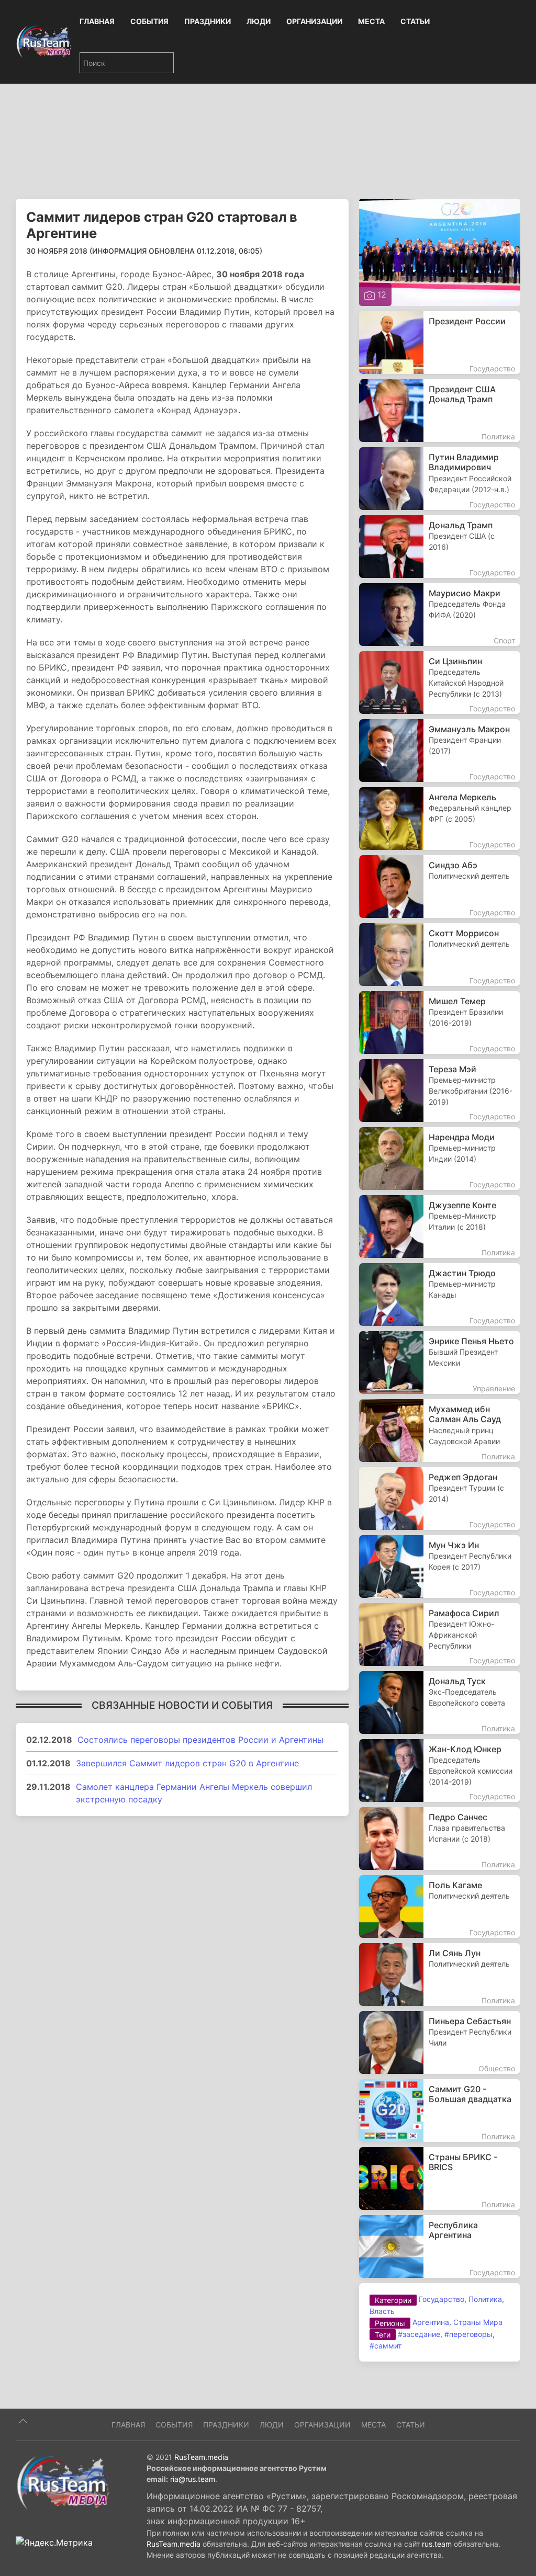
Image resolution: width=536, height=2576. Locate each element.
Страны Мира (478, 2322)
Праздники (208, 21)
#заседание (419, 2334)
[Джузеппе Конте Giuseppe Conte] (440, 1227)
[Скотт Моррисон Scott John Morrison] (440, 955)
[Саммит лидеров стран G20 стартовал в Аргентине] (440, 252)
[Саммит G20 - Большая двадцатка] (440, 2110)
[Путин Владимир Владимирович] (440, 479)
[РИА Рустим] (63, 2482)
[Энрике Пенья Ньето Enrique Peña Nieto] (440, 1363)
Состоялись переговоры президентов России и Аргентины (200, 1740)
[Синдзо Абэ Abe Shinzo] (440, 887)
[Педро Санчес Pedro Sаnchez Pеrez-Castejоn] (440, 1839)
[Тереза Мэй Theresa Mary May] (440, 1091)
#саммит (386, 2346)
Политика (485, 2299)
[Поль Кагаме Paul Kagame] (440, 1907)
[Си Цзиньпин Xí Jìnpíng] (440, 683)
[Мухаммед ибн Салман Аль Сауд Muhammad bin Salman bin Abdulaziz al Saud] (440, 1431)
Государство (442, 2299)
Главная (97, 21)
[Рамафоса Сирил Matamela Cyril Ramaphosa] (440, 1635)
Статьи (415, 21)
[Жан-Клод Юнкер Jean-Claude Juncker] (440, 1771)
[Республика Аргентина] (440, 2246)
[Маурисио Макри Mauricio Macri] (440, 615)
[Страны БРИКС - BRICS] (440, 2178)
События (149, 21)
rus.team (437, 2544)
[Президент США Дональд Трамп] (440, 411)
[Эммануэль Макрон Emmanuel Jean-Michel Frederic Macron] (440, 751)
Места (371, 21)
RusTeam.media (201, 2457)
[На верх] (23, 2421)
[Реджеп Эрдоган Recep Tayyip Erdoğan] (440, 1499)
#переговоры (468, 2334)
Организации (314, 21)
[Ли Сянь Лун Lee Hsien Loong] (440, 1974)
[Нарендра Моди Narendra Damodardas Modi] (440, 1159)
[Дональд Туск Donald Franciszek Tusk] (440, 1703)
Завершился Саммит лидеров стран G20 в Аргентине (187, 1763)
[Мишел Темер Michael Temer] (440, 1023)
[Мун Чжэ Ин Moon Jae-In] (440, 1567)
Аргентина (431, 2322)
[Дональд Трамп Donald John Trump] (440, 547)
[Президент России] (440, 343)
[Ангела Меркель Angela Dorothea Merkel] (440, 819)
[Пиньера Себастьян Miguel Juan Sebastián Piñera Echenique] (440, 2042)
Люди (259, 21)
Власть (382, 2311)
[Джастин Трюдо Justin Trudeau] (440, 1295)
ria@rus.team (193, 2479)
